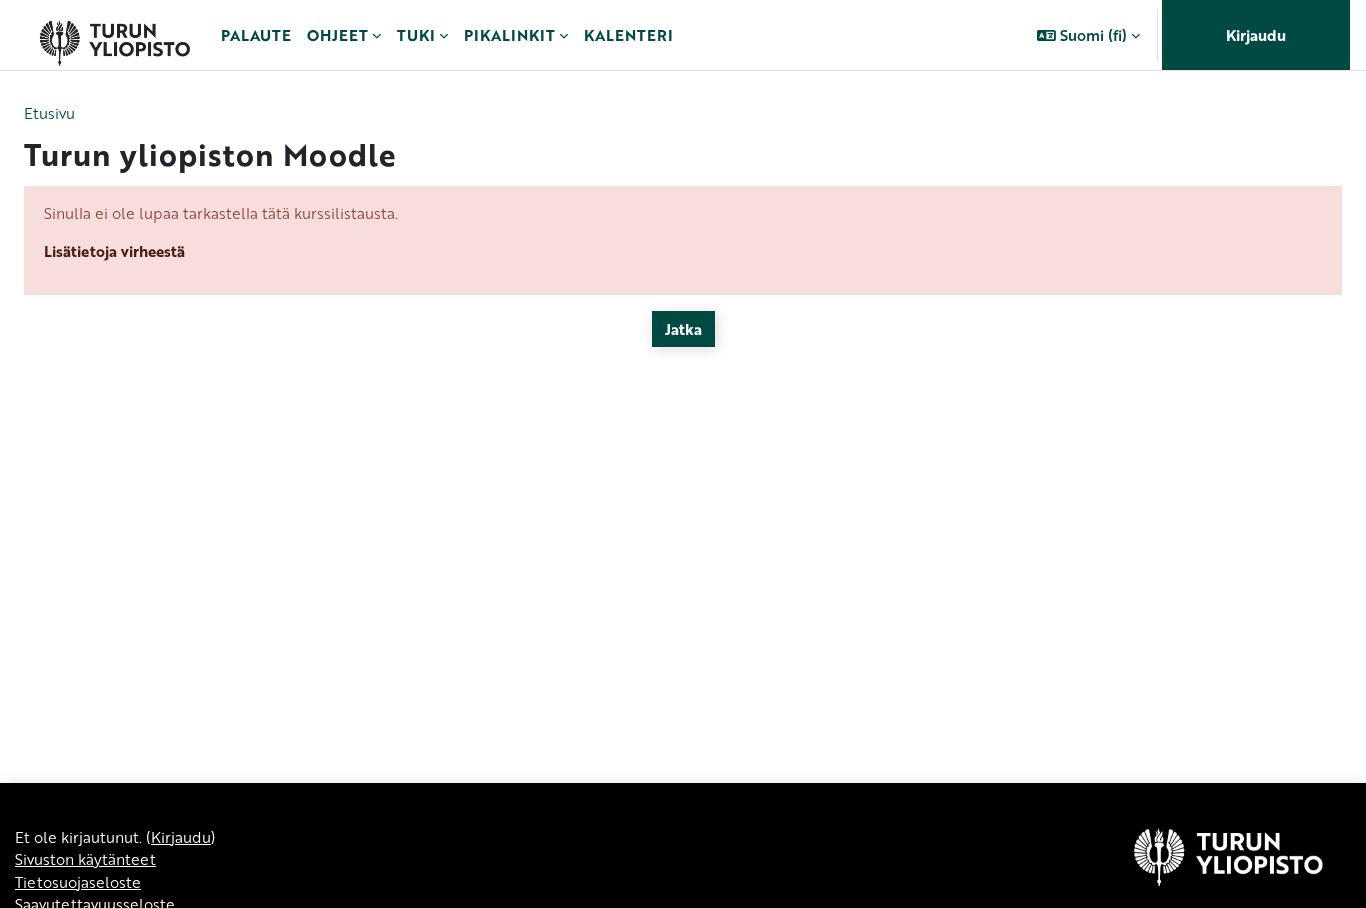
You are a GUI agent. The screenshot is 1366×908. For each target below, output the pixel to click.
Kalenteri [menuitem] (628, 35)
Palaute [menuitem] (256, 35)
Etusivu (49, 113)
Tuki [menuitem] (416, 35)
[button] (1088, 35)
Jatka (683, 329)
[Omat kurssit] (114, 35)
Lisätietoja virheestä (114, 251)
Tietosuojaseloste (78, 882)
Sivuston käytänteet (85, 859)
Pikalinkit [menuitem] (509, 35)
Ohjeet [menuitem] (337, 35)
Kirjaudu (1256, 35)
